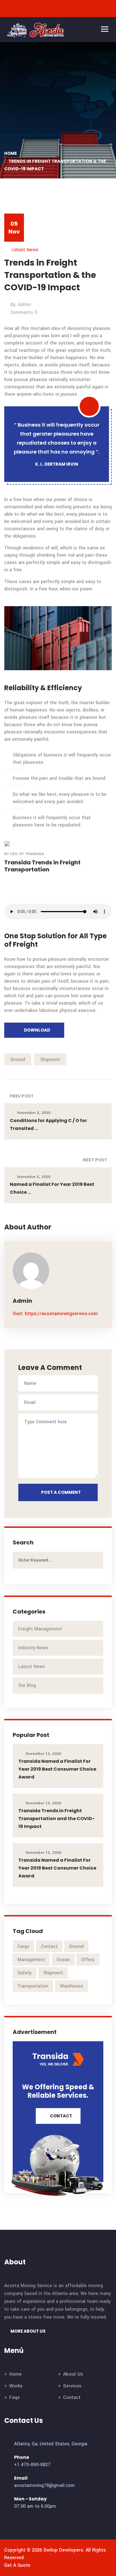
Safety (24, 1973)
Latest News (25, 250)
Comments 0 (24, 312)
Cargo (23, 1946)
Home (11, 153)
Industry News (33, 1648)
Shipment (50, 1060)
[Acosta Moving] (37, 30)
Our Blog (27, 1685)
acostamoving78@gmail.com (44, 2485)
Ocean (63, 1960)
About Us (73, 2374)
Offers (88, 1960)
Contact (49, 1946)
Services (72, 2386)
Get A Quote (17, 2565)
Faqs (14, 2397)
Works (16, 2386)
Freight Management (40, 1629)
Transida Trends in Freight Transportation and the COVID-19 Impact (56, 1819)
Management (31, 1960)
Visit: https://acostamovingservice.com (55, 1314)
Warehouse (72, 1986)
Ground (18, 1060)
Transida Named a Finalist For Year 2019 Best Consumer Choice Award (57, 1769)
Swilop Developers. (64, 2550)
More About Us (28, 2331)
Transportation (33, 1986)
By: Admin (21, 304)
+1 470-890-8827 (32, 2465)
